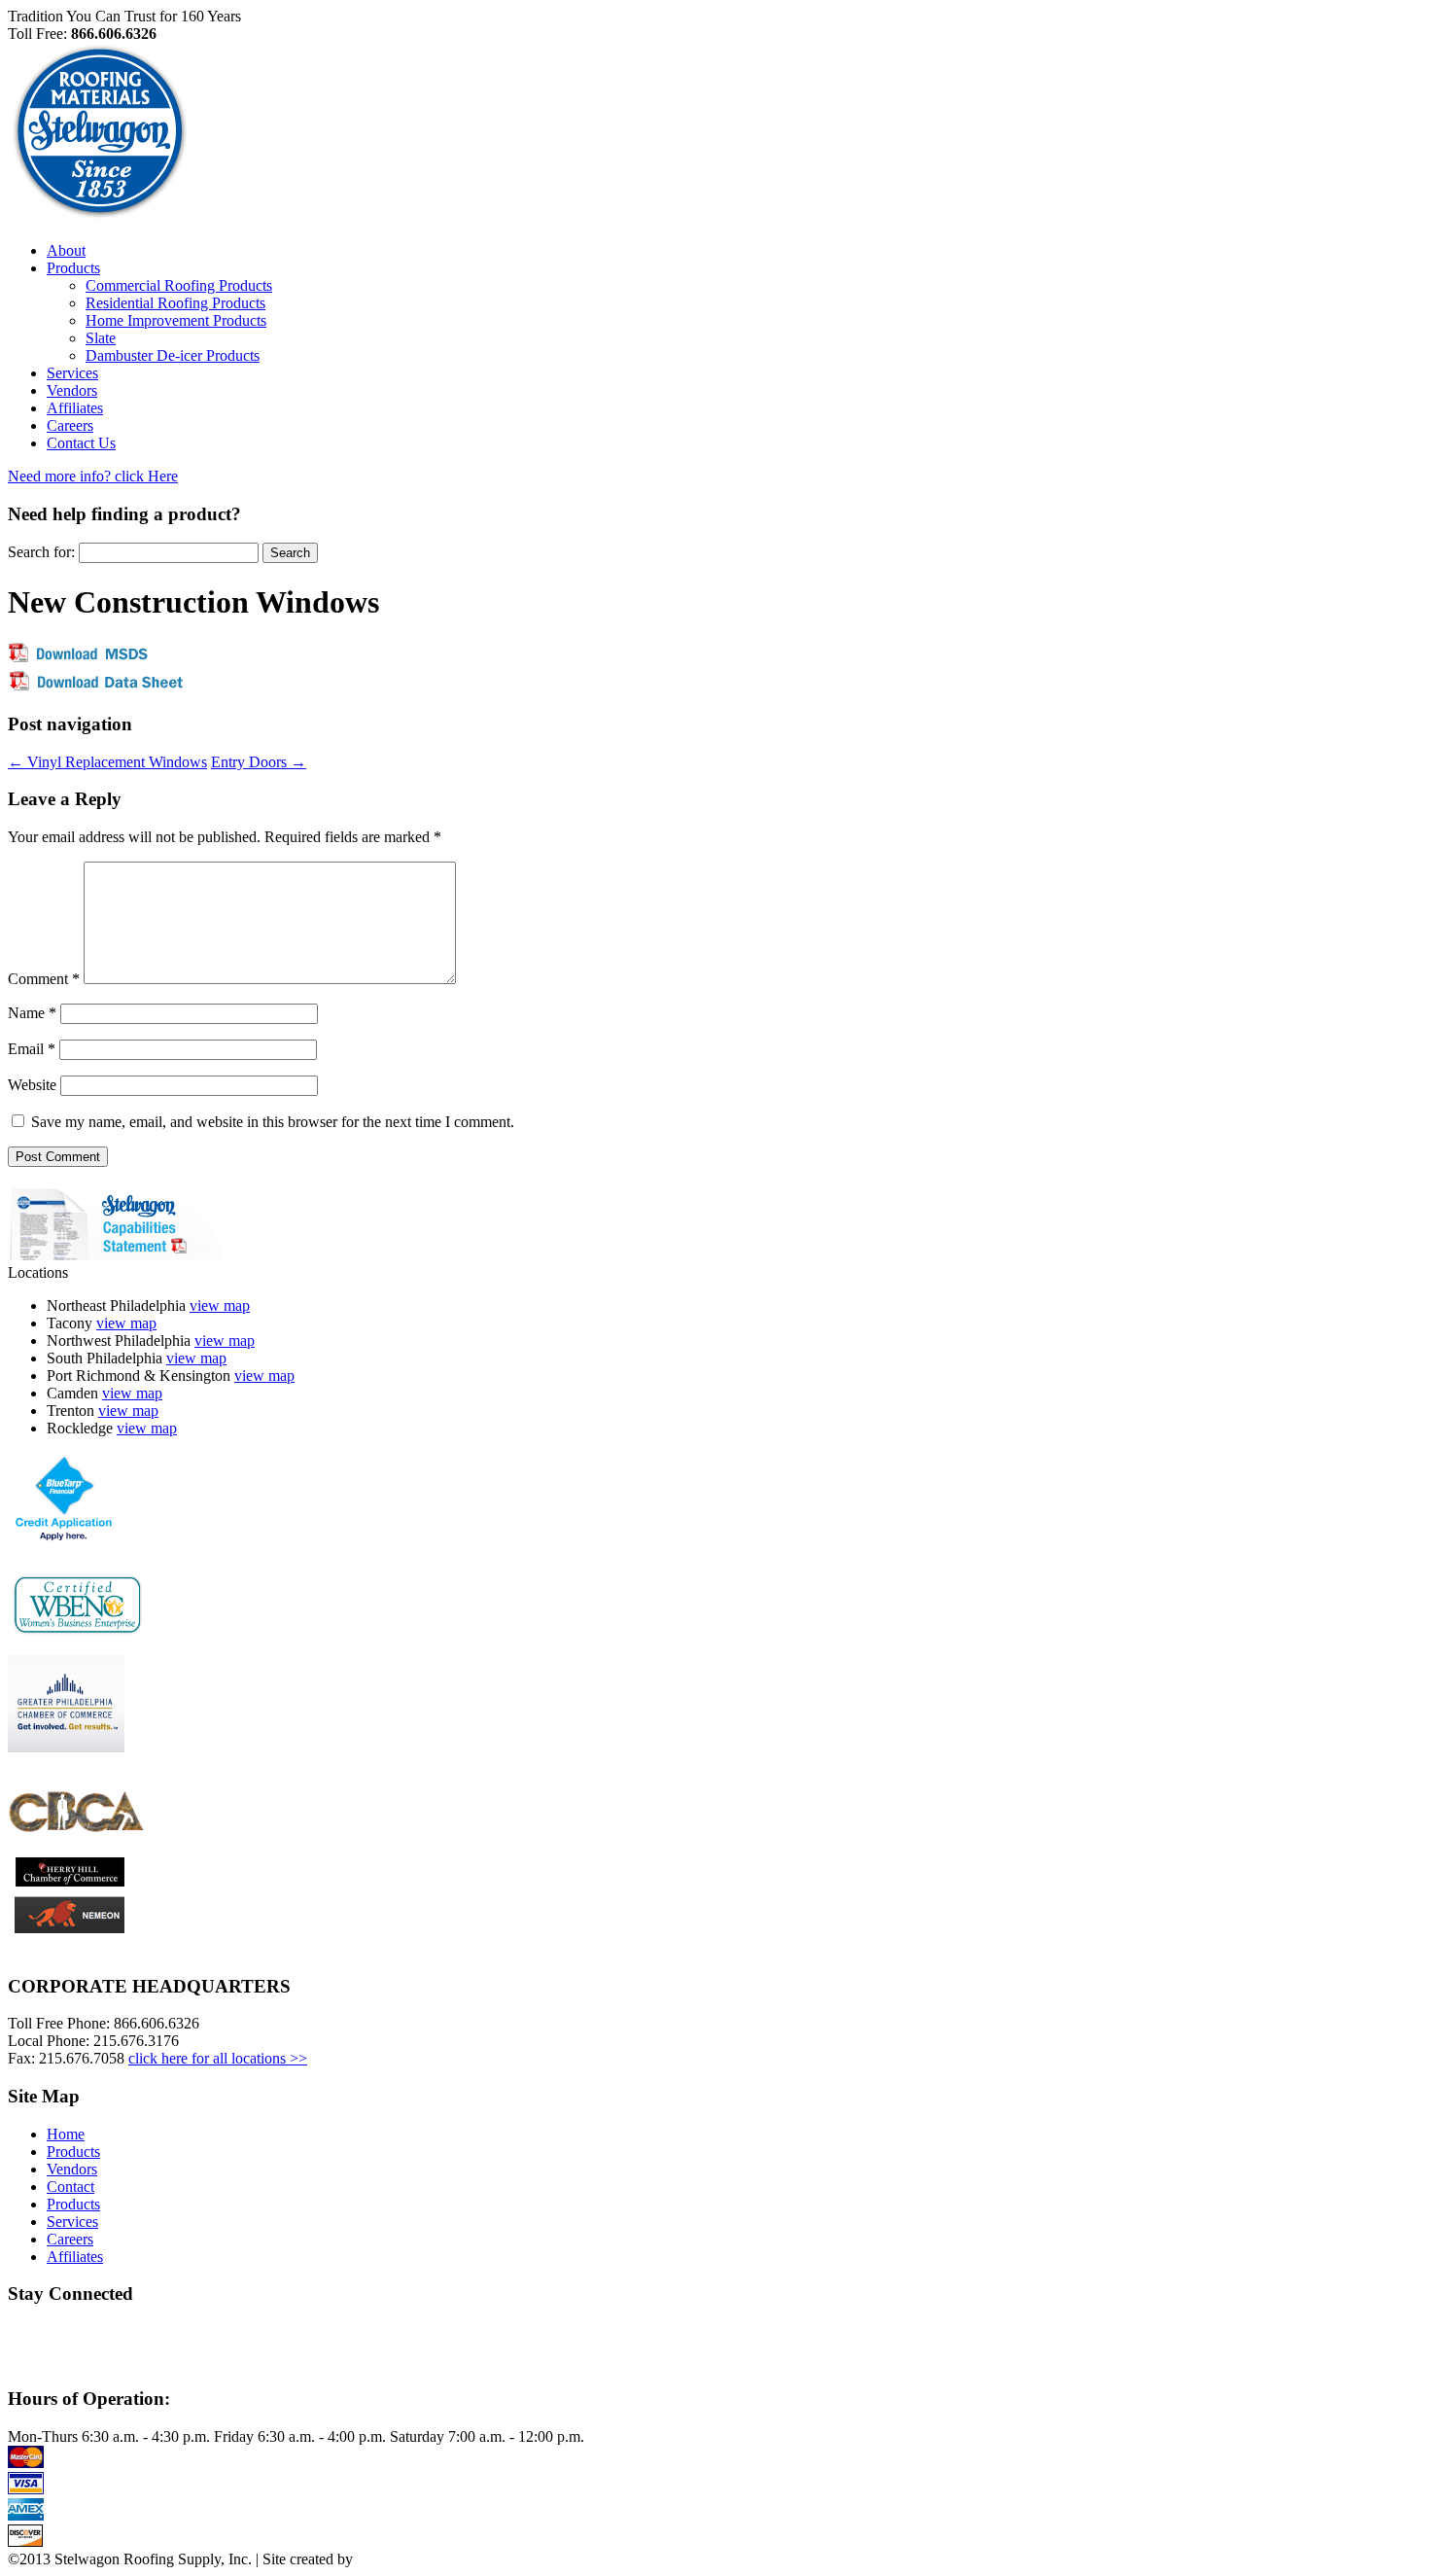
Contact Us (81, 443)
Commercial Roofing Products (179, 285)
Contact (70, 2187)
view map (220, 1306)
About (66, 250)
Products (73, 268)
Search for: (41, 552)
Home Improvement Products (176, 320)
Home (66, 2134)
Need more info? (93, 476)
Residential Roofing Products (175, 303)
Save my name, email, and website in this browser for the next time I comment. (273, 1122)
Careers (70, 425)
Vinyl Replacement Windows (107, 762)
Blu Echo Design (396, 2560)
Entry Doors (259, 762)
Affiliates (75, 408)
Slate (101, 338)
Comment (44, 979)
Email (32, 1049)
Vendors (72, 390)
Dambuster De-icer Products (173, 355)
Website (32, 1085)
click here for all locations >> (218, 2058)
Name (32, 1013)
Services (72, 373)
